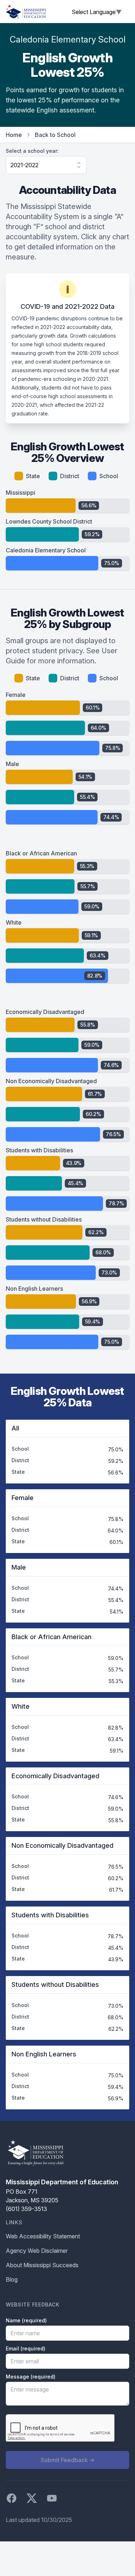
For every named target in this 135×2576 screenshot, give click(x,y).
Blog (12, 2279)
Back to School (55, 135)
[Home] (26, 12)
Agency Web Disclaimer (37, 2251)
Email (26, 2348)
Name (26, 2320)
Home (14, 135)
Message (31, 2377)
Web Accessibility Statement (43, 2236)
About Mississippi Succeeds (42, 2265)
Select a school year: (32, 151)
